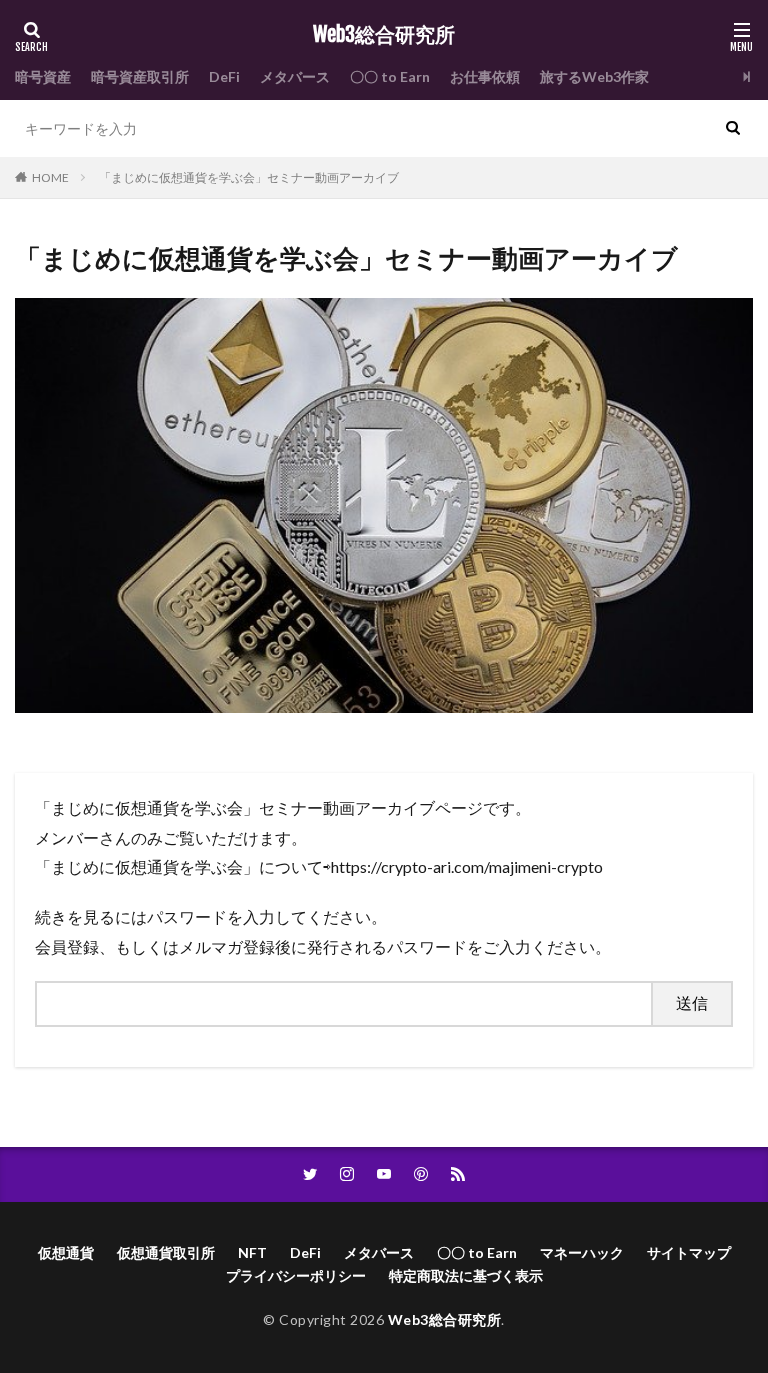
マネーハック (582, 1252)
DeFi (224, 76)
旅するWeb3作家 (594, 76)
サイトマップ (689, 1252)
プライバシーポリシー (296, 1275)
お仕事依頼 (485, 76)
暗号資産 (43, 76)
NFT (252, 1252)
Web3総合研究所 (384, 35)
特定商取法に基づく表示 (466, 1275)
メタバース (295, 76)
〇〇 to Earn (390, 76)
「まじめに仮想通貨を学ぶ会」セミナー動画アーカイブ (249, 177)
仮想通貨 (66, 1252)
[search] (733, 128)
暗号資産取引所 (140, 76)
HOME (50, 177)
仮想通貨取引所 (166, 1252)
